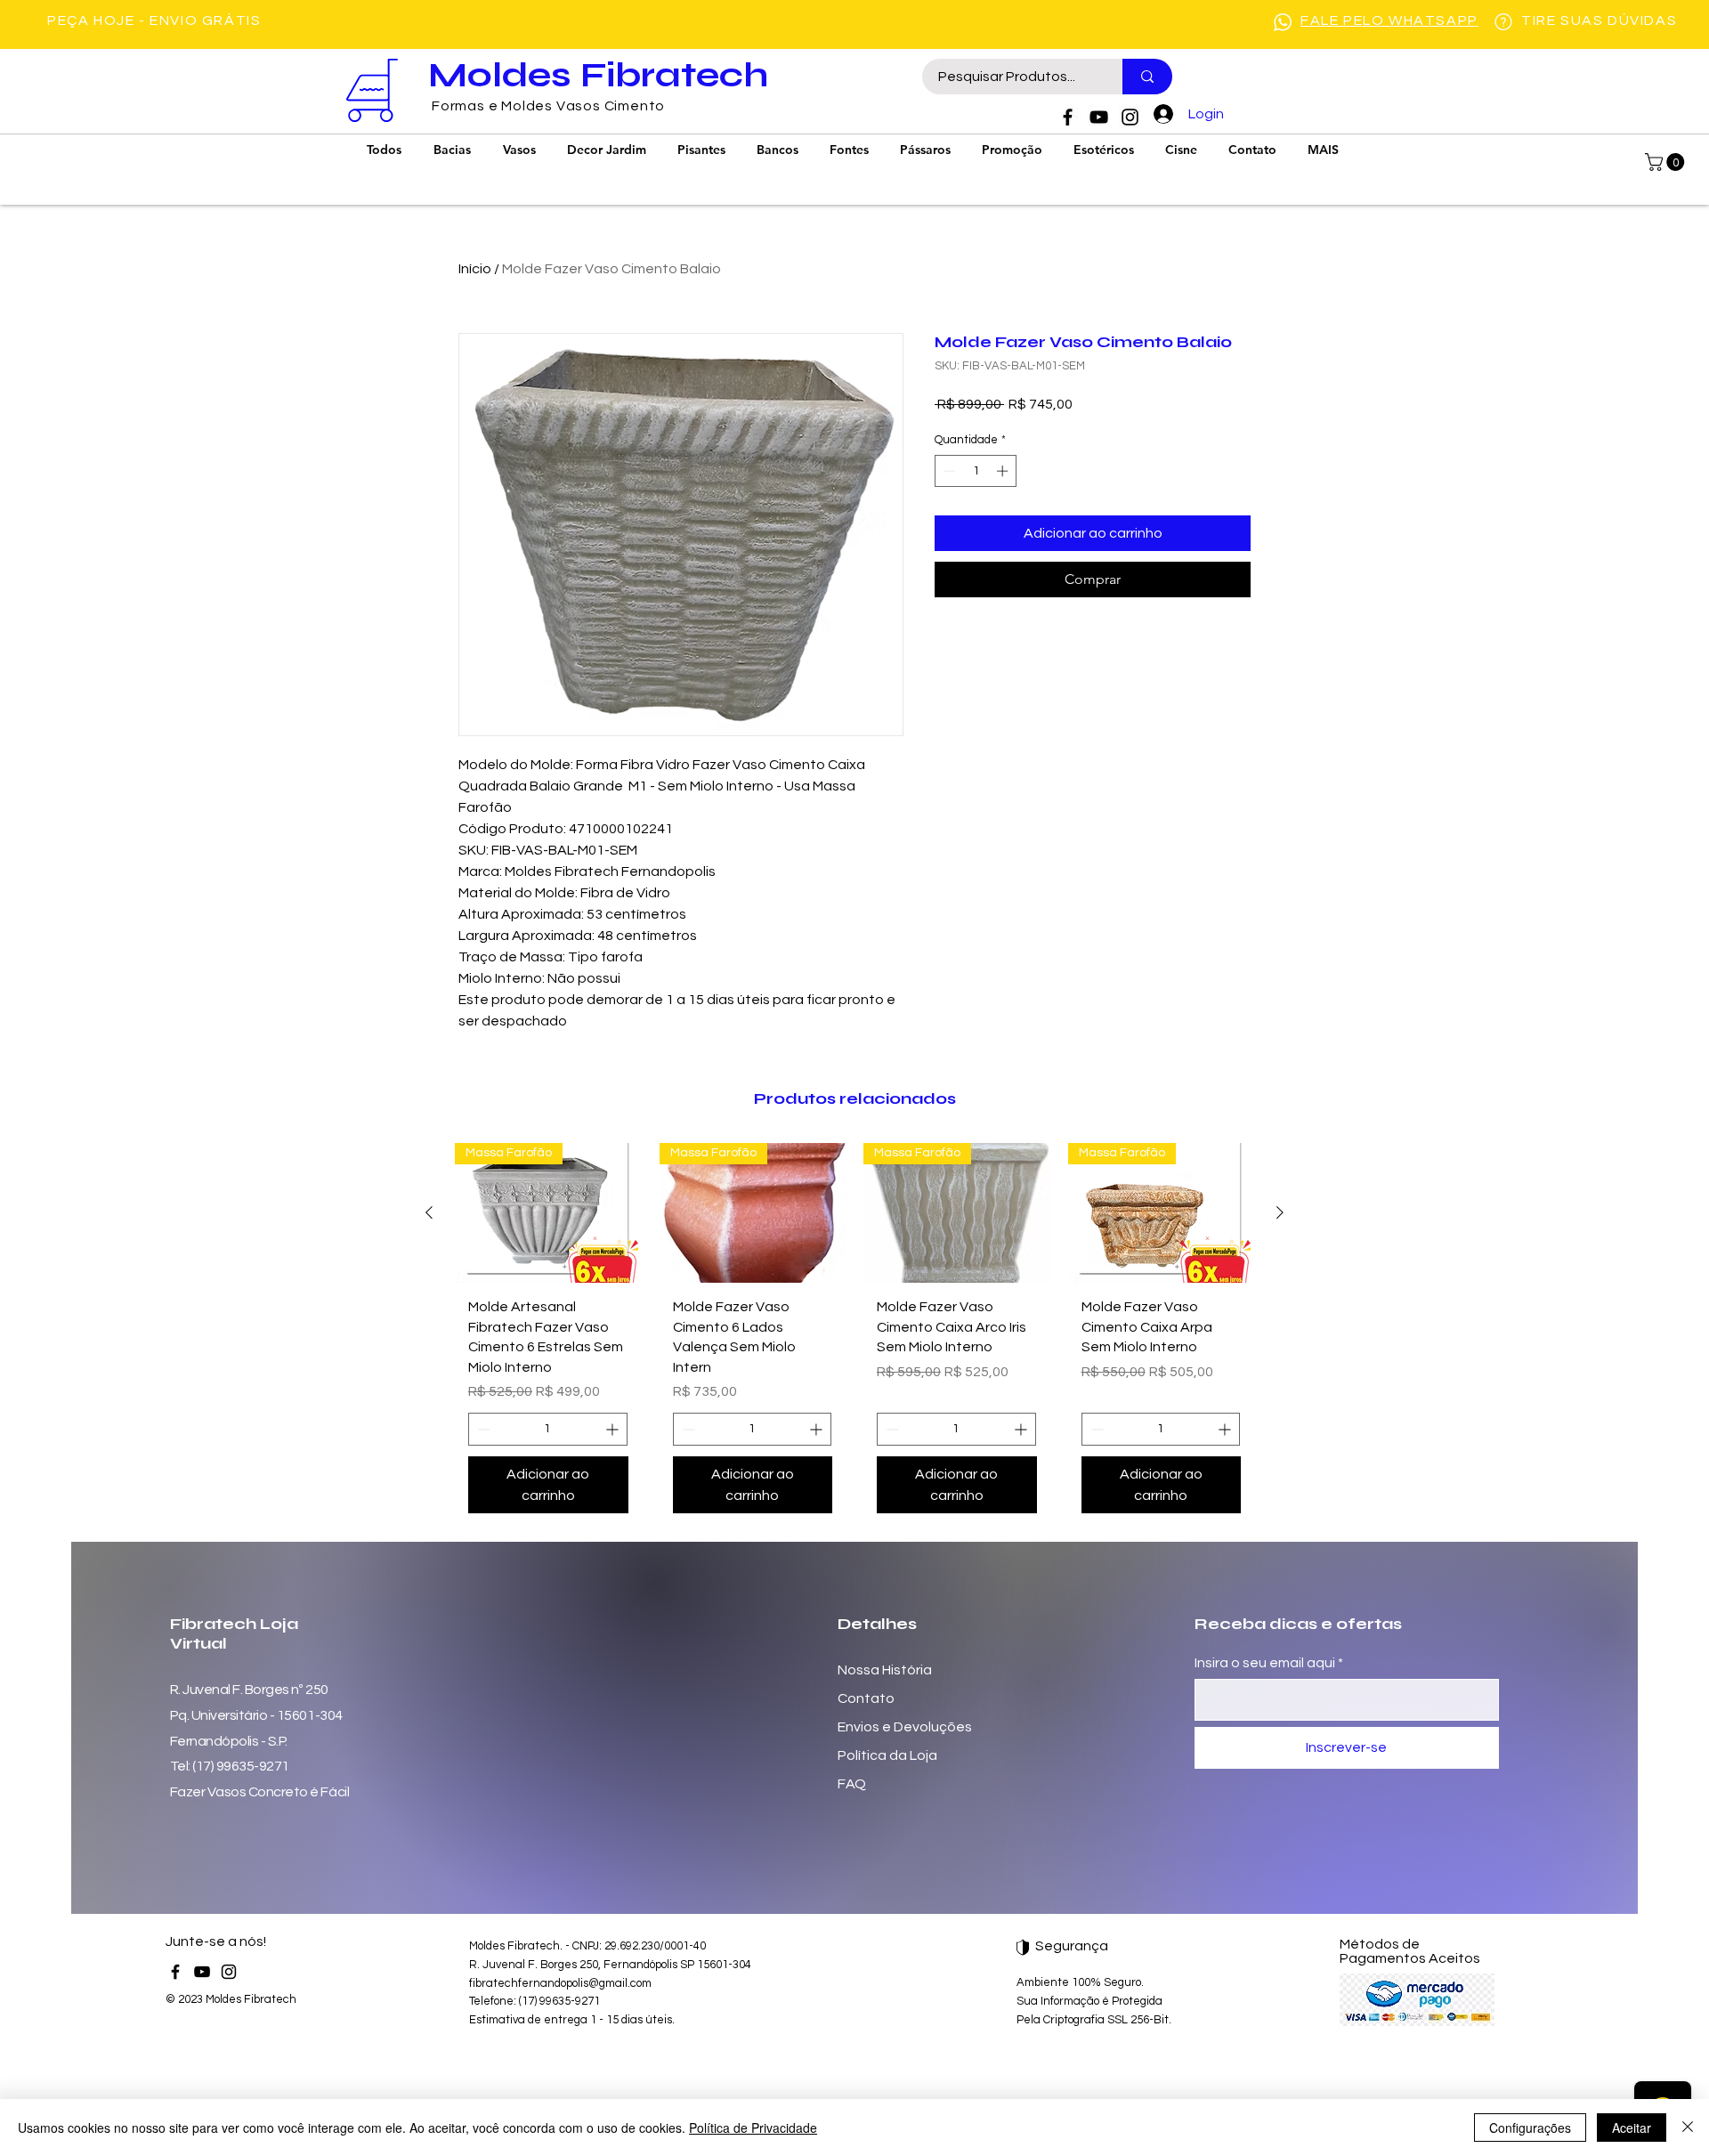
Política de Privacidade (753, 2128)
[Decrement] (948, 471)
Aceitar (1632, 2128)
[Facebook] (1068, 117)
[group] (854, 1335)
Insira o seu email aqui (1265, 1663)
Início (475, 269)
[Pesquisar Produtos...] (1147, 77)
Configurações (1530, 2128)
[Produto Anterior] (429, 1212)
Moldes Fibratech (598, 75)
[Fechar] (1688, 2128)
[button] (1667, 162)
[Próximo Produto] (1280, 1212)
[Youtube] (1099, 117)
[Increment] (1004, 471)
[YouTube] (202, 1972)
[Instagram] (1130, 117)
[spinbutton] (976, 471)
